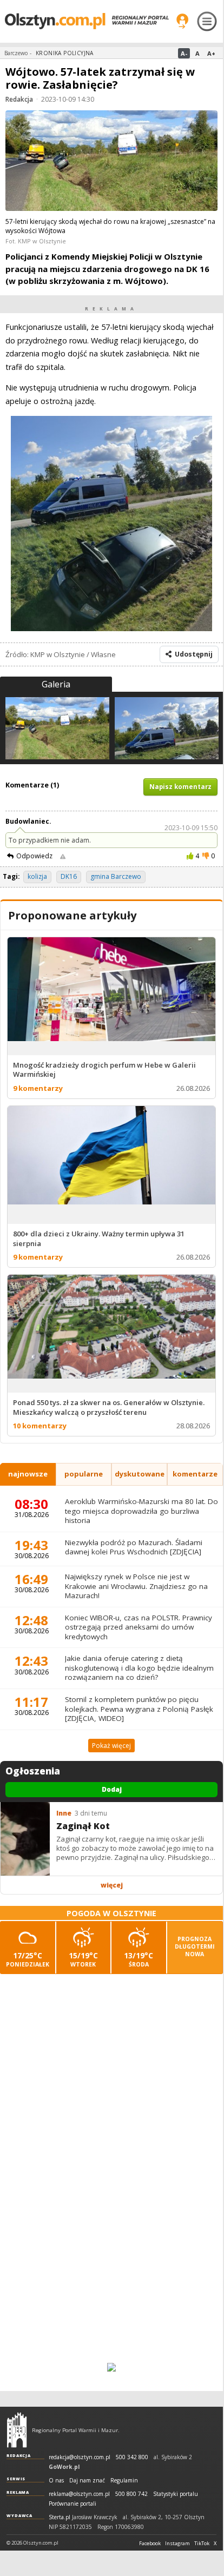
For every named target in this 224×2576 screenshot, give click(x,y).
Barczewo (16, 53)
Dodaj (112, 1789)
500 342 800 (132, 2457)
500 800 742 (131, 2494)
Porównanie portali (73, 2504)
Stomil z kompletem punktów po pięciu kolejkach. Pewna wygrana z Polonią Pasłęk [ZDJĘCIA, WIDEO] (139, 1709)
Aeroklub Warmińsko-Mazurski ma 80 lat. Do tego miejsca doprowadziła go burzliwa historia (141, 1511)
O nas (56, 2481)
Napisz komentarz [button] (180, 787)
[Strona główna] (87, 21)
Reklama (18, 2492)
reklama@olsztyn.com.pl (79, 2494)
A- (184, 53)
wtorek (83, 1959)
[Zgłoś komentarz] (63, 856)
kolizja (37, 876)
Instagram (177, 2544)
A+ (211, 53)
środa (139, 1959)
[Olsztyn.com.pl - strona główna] (17, 2430)
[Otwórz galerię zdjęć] (111, 162)
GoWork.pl (64, 2467)
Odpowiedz (34, 856)
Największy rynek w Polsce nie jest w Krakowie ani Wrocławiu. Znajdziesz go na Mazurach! (136, 1586)
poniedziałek (28, 1959)
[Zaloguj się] (182, 21)
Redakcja (19, 99)
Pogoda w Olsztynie (111, 1913)
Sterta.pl (60, 2517)
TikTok (202, 2544)
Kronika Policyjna (65, 53)
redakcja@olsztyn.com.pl (80, 2457)
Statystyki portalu (176, 2494)
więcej (112, 1885)
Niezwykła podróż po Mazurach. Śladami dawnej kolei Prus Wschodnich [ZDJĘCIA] (134, 1547)
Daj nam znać (87, 2481)
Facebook (150, 2544)
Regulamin (124, 2481)
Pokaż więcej (111, 1746)
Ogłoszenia (33, 1771)
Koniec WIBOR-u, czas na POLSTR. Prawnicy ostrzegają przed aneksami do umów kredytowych (139, 1627)
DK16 (69, 876)
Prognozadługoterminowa (195, 1946)
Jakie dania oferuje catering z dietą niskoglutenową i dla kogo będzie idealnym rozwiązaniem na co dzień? (139, 1668)
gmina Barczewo (116, 876)
